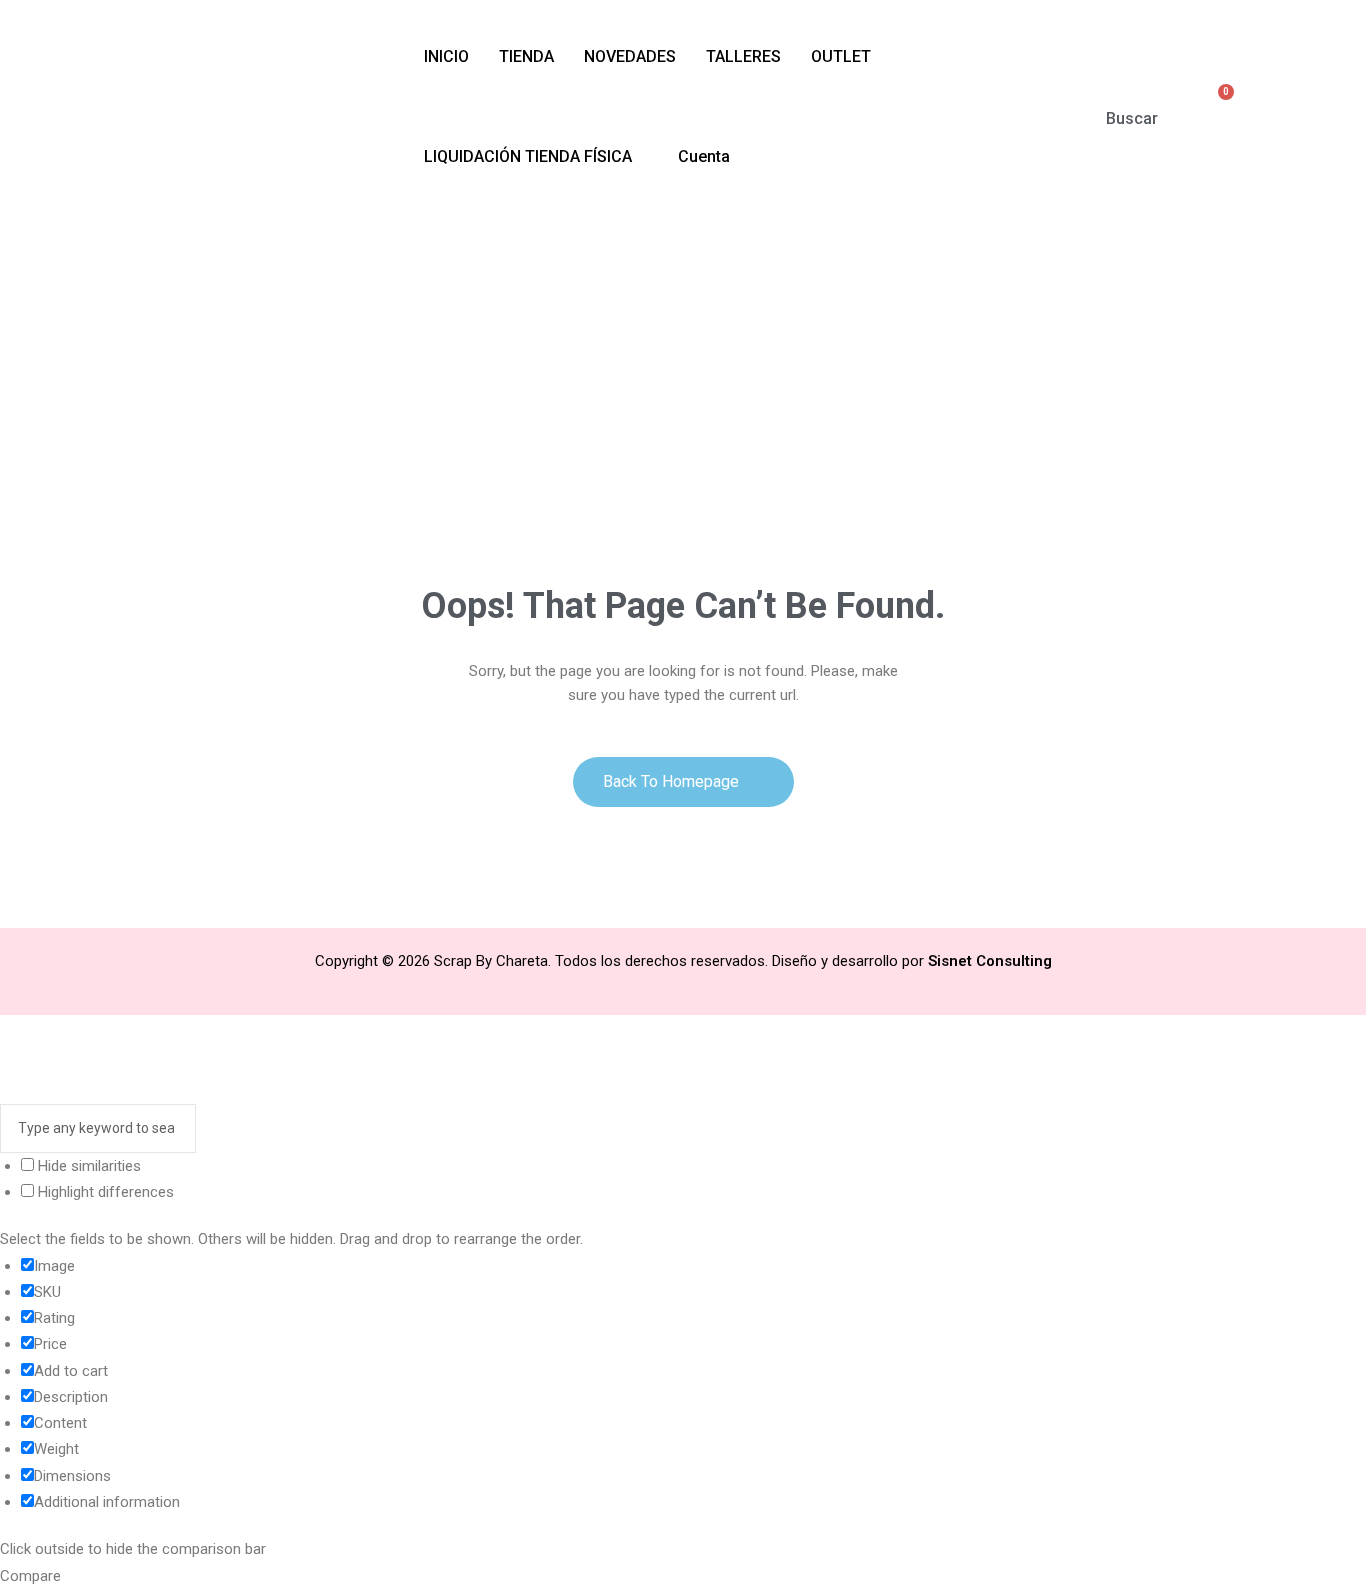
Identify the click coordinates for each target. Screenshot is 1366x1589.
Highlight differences (104, 1192)
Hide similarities (87, 1166)
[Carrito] (1216, 105)
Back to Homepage (673, 781)
